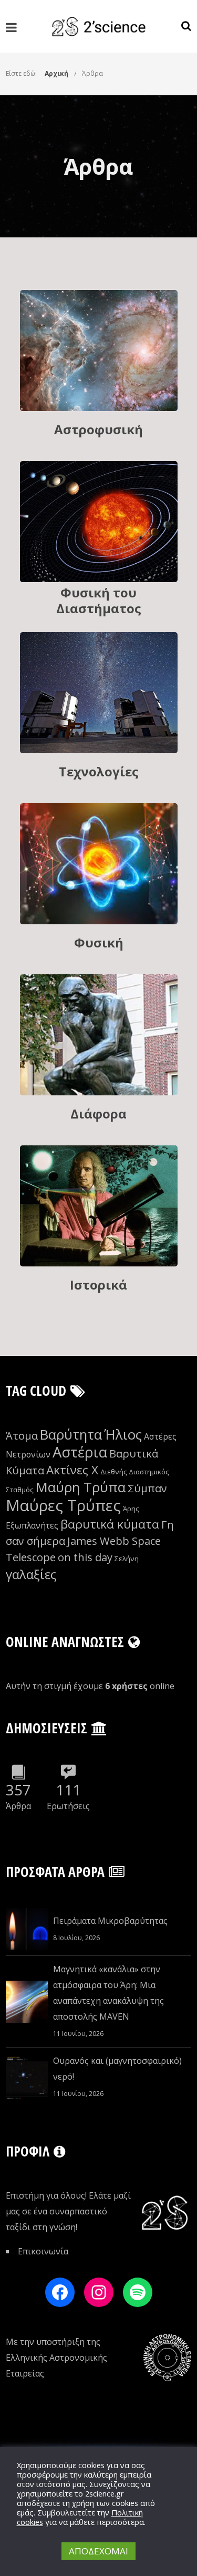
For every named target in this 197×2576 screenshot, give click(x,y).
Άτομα (22, 1436)
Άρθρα (92, 73)
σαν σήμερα (35, 1541)
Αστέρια (80, 1452)
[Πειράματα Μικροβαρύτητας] (27, 1929)
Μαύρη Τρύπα (81, 1487)
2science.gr (105, 2493)
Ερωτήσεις (68, 1806)
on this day (85, 1557)
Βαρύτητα (71, 1435)
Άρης (131, 1509)
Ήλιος (123, 1435)
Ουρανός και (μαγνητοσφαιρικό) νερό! (117, 2069)
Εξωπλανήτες (32, 1525)
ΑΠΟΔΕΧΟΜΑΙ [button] (98, 2551)
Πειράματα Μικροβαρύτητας (110, 1921)
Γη (168, 1525)
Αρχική (56, 73)
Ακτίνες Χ (72, 1470)
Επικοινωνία (43, 2251)
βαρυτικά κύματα (110, 1524)
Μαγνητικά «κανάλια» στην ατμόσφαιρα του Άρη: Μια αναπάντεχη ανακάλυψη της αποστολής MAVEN (108, 1993)
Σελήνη (127, 1559)
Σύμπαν (147, 1488)
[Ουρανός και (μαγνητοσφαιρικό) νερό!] (27, 2078)
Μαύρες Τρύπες (63, 1505)
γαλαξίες (31, 1574)
